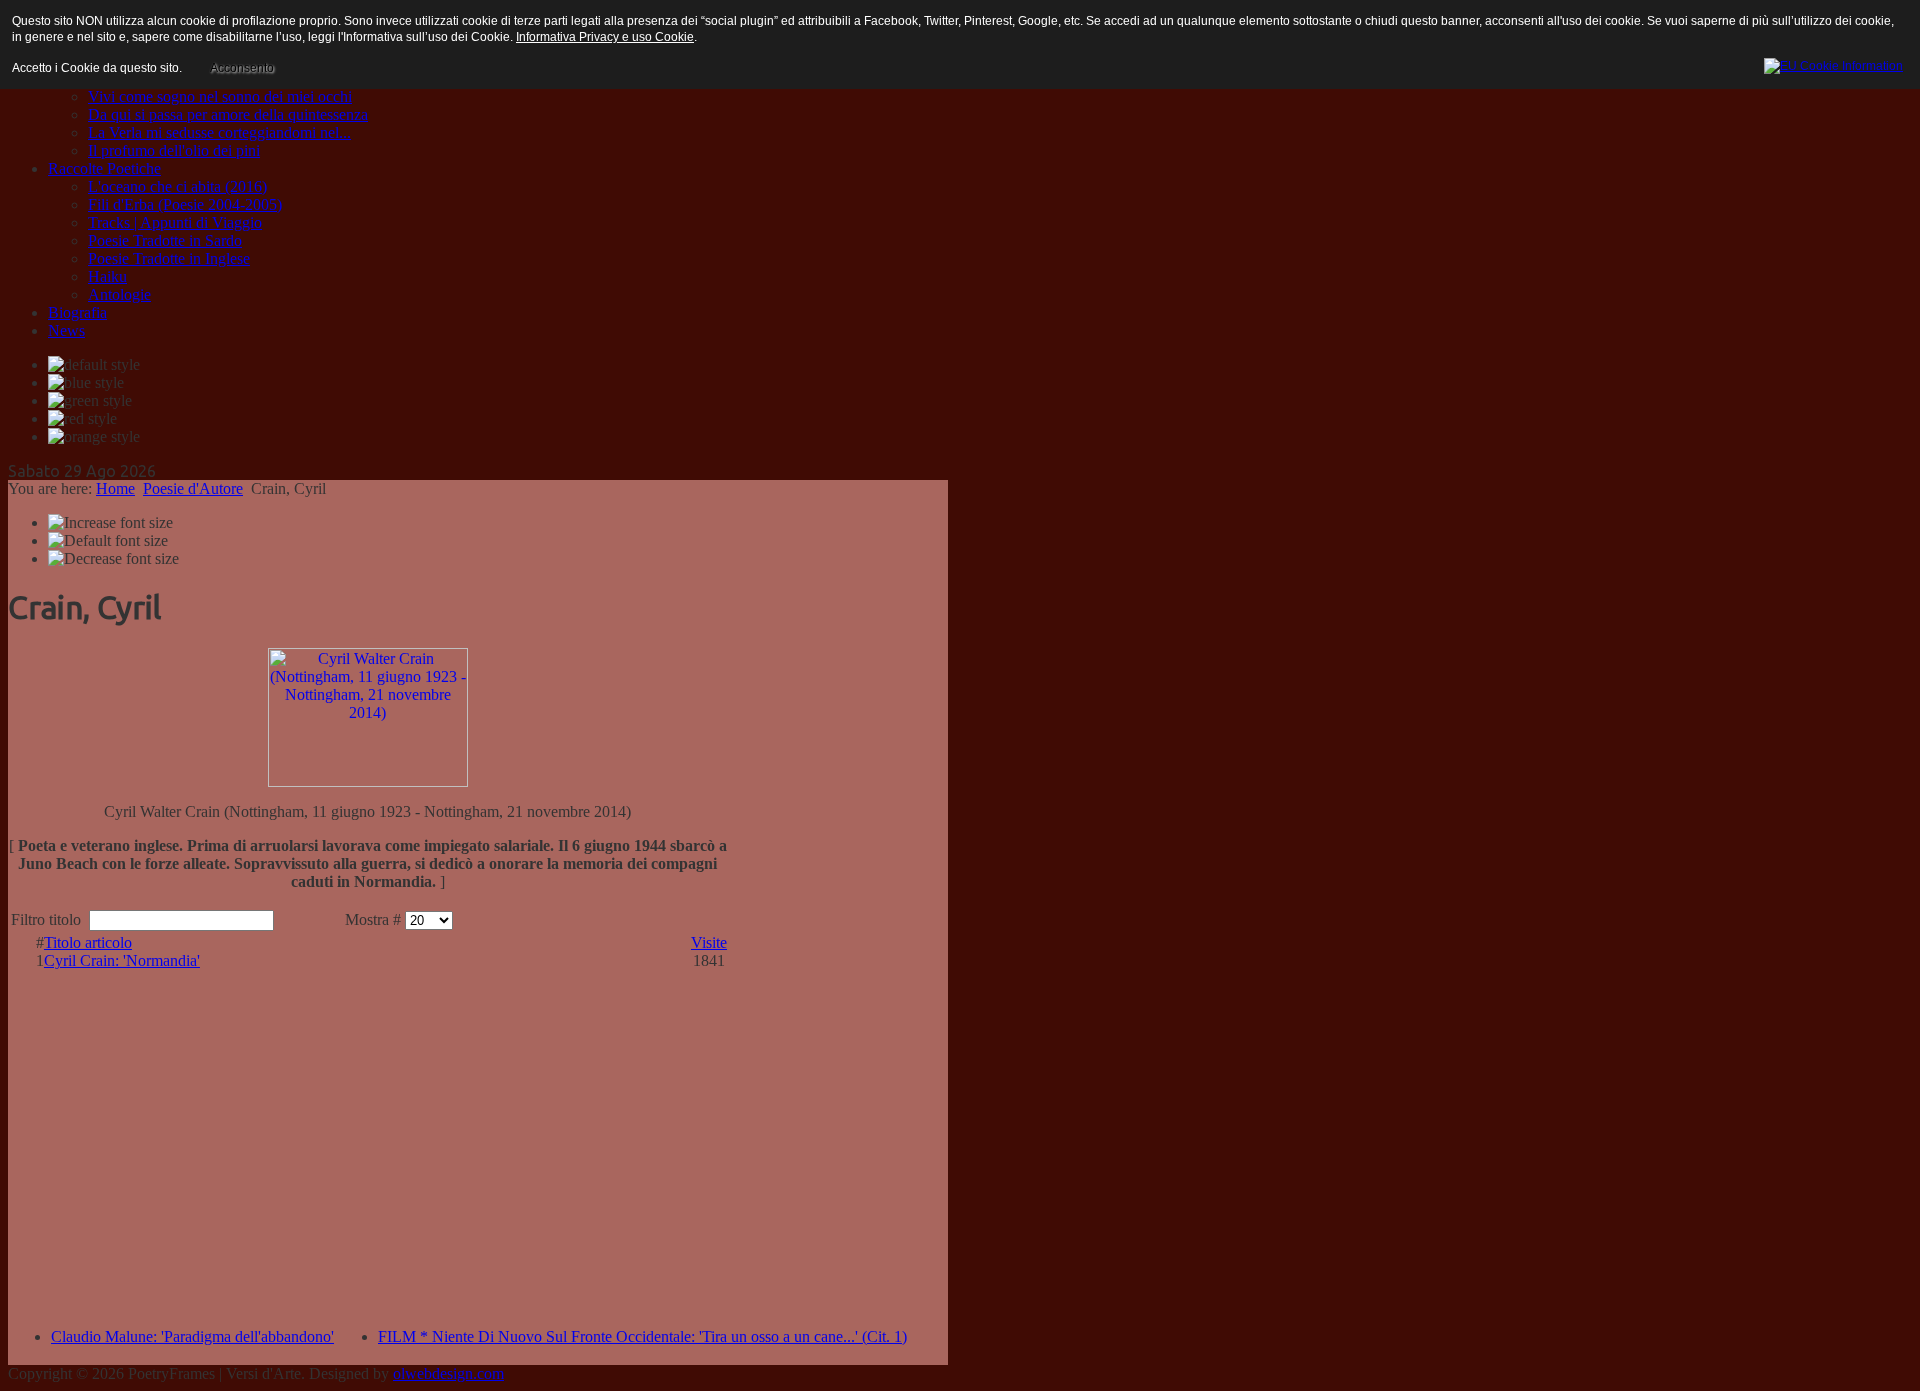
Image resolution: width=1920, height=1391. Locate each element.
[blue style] (86, 383)
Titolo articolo (88, 942)
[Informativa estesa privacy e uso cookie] (1833, 63)
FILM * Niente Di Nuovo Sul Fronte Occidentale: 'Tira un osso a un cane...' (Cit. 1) (642, 1336)
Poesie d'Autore (193, 488)
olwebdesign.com (448, 1373)
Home (115, 488)
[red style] (82, 419)
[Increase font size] (110, 523)
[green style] (90, 401)
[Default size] (108, 541)
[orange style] (94, 437)
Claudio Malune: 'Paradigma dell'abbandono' (192, 1336)
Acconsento (242, 68)
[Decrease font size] (113, 559)
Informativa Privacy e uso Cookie (605, 37)
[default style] (94, 365)
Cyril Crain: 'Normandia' (122, 960)
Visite (709, 942)
